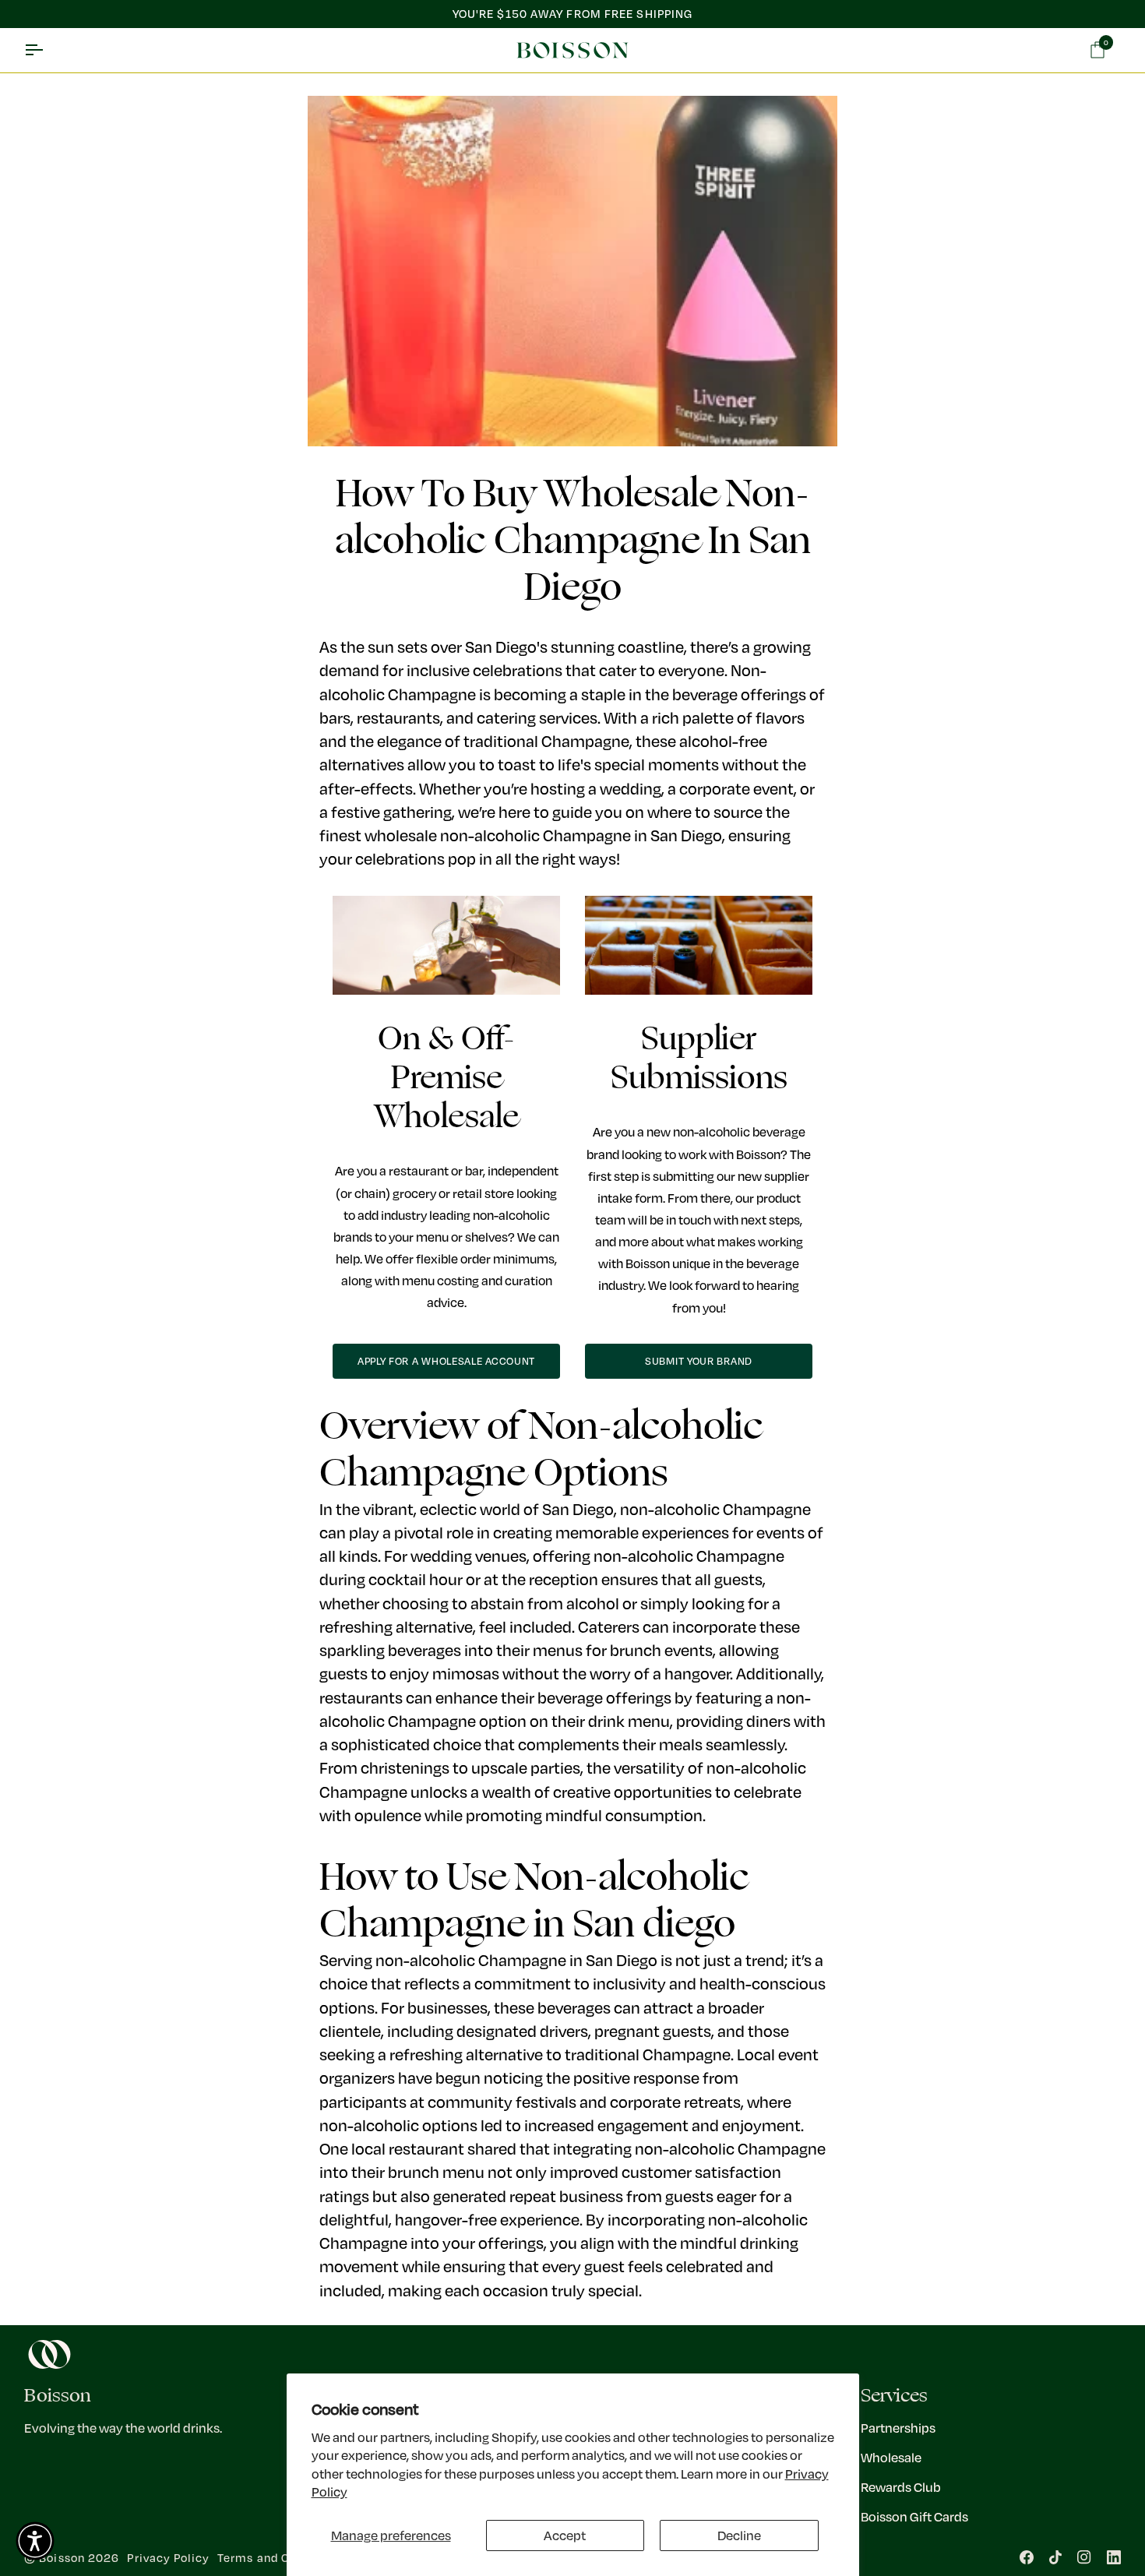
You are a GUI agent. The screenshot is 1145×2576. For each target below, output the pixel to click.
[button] (35, 2541)
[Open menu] (48, 51)
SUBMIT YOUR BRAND (699, 1361)
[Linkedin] (1114, 2557)
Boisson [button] (58, 2396)
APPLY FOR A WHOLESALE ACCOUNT (446, 1361)
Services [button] (894, 2396)
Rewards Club (901, 2487)
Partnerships (898, 2428)
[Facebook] (1027, 2557)
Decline (739, 2535)
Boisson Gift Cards (914, 2516)
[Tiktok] (1055, 2557)
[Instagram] (1084, 2557)
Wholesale (891, 2457)
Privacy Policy (168, 2558)
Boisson (62, 2558)
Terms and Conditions (281, 2558)
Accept (565, 2535)
